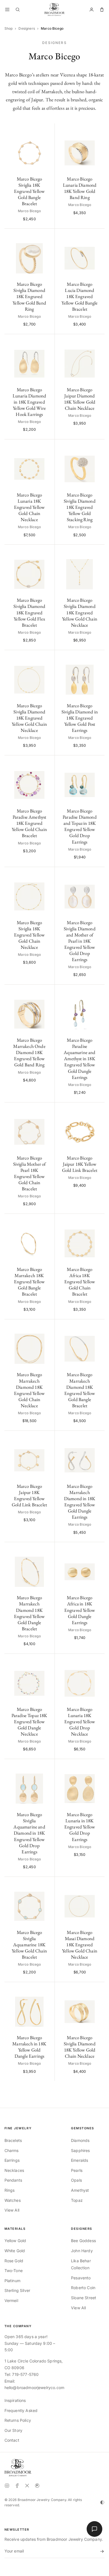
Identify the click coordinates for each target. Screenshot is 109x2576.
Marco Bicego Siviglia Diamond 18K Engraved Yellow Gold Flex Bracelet (29, 612)
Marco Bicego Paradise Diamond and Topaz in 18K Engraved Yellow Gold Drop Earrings (80, 826)
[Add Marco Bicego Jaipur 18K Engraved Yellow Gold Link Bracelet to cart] (47, 1438)
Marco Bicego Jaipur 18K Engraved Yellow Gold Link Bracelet (29, 1495)
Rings (10, 2190)
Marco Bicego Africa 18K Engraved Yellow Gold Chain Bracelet (80, 1282)
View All (12, 2210)
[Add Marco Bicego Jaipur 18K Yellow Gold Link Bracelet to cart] (97, 1110)
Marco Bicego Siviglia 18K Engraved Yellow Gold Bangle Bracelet (29, 191)
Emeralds (80, 2160)
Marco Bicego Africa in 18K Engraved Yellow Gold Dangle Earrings (80, 1610)
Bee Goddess (83, 2241)
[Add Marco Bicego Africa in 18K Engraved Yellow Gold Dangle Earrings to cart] (97, 1549)
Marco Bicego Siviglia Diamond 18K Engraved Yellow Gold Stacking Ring (80, 507)
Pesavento (81, 2278)
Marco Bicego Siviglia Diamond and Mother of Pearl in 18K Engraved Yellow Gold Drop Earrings (80, 941)
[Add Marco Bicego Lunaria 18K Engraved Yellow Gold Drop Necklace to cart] (97, 1661)
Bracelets (13, 2140)
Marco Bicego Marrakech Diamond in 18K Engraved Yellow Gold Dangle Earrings (80, 1502)
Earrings (12, 2160)
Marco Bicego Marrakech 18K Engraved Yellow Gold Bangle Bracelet (29, 1282)
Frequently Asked (21, 2410)
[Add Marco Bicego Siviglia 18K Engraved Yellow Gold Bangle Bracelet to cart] (47, 131)
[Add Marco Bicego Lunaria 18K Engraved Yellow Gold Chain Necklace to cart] (47, 447)
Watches (13, 2200)
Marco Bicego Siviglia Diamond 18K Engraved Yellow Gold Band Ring (29, 296)
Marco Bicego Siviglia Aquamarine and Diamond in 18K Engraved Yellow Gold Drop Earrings (29, 1833)
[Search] (18, 10)
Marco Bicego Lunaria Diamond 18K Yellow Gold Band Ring (80, 188)
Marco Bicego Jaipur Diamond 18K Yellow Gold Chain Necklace (80, 399)
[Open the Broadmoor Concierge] (94, 2529)
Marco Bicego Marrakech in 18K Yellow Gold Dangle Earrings (29, 2047)
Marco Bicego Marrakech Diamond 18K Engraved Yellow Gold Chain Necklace (29, 1390)
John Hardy (82, 2251)
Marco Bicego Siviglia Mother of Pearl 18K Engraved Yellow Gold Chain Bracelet (29, 1173)
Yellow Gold (15, 2241)
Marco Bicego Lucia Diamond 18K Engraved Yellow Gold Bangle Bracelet (80, 296)
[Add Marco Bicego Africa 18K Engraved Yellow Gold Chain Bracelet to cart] (97, 1221)
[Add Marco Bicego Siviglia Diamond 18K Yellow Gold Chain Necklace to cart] (97, 1989)
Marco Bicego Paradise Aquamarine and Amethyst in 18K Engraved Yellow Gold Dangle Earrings (80, 1059)
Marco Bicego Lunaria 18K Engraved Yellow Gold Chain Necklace (29, 507)
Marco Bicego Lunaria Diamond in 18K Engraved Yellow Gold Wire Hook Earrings (29, 402)
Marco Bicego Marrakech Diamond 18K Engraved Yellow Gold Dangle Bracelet (29, 1613)
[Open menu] (7, 10)
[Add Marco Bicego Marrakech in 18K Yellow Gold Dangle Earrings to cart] (47, 1989)
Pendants (13, 2180)
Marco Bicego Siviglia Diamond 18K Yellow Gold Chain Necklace (80, 2047)
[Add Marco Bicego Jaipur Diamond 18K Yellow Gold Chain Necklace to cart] (97, 341)
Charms (12, 2150)
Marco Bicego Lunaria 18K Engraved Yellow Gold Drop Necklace (80, 1722)
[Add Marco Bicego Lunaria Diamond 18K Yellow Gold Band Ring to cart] (97, 131)
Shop (9, 28)
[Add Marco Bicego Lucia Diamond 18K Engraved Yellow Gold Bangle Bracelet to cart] (97, 236)
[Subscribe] (101, 2551)
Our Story (13, 2430)
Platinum (12, 2281)
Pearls (77, 2170)
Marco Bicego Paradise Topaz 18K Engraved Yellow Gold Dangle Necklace (29, 1722)
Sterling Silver (17, 2290)
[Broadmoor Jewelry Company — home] (18, 2468)
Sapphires (80, 2150)
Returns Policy (18, 2420)
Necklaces (14, 2170)
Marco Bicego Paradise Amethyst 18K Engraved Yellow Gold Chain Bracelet (29, 823)
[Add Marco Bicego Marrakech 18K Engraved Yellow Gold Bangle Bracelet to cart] (47, 1221)
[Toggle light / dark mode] (102, 2502)
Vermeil (11, 2300)
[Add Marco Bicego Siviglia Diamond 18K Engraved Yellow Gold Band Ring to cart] (47, 236)
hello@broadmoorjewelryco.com (34, 2388)
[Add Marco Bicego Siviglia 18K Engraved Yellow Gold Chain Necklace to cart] (47, 874)
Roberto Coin (83, 2288)
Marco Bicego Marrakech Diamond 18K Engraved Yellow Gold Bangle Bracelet (80, 1390)
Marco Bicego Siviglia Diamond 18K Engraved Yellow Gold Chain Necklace (80, 612)
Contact (12, 2440)
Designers (27, 28)
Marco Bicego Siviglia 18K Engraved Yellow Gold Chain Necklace (29, 935)
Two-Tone (14, 2271)
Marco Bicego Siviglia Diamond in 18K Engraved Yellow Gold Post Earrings (80, 718)
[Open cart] (102, 10)
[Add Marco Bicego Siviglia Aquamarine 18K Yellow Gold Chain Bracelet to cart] (47, 1884)
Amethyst (80, 2190)
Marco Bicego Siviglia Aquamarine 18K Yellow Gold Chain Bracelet (29, 1945)
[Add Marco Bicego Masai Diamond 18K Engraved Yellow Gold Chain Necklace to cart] (97, 1884)
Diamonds (80, 2140)
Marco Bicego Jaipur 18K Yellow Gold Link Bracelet (80, 1164)
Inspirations (15, 2400)
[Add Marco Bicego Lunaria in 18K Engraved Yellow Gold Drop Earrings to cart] (97, 1766)
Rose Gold (14, 2261)
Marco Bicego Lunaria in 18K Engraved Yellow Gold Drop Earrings (80, 1827)
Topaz (77, 2200)
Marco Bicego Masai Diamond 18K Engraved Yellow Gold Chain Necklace (80, 1945)
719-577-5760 (25, 2374)
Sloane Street (84, 2298)
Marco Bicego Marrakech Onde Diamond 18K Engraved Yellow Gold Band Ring (29, 1052)
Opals (76, 2180)
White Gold (15, 2251)
